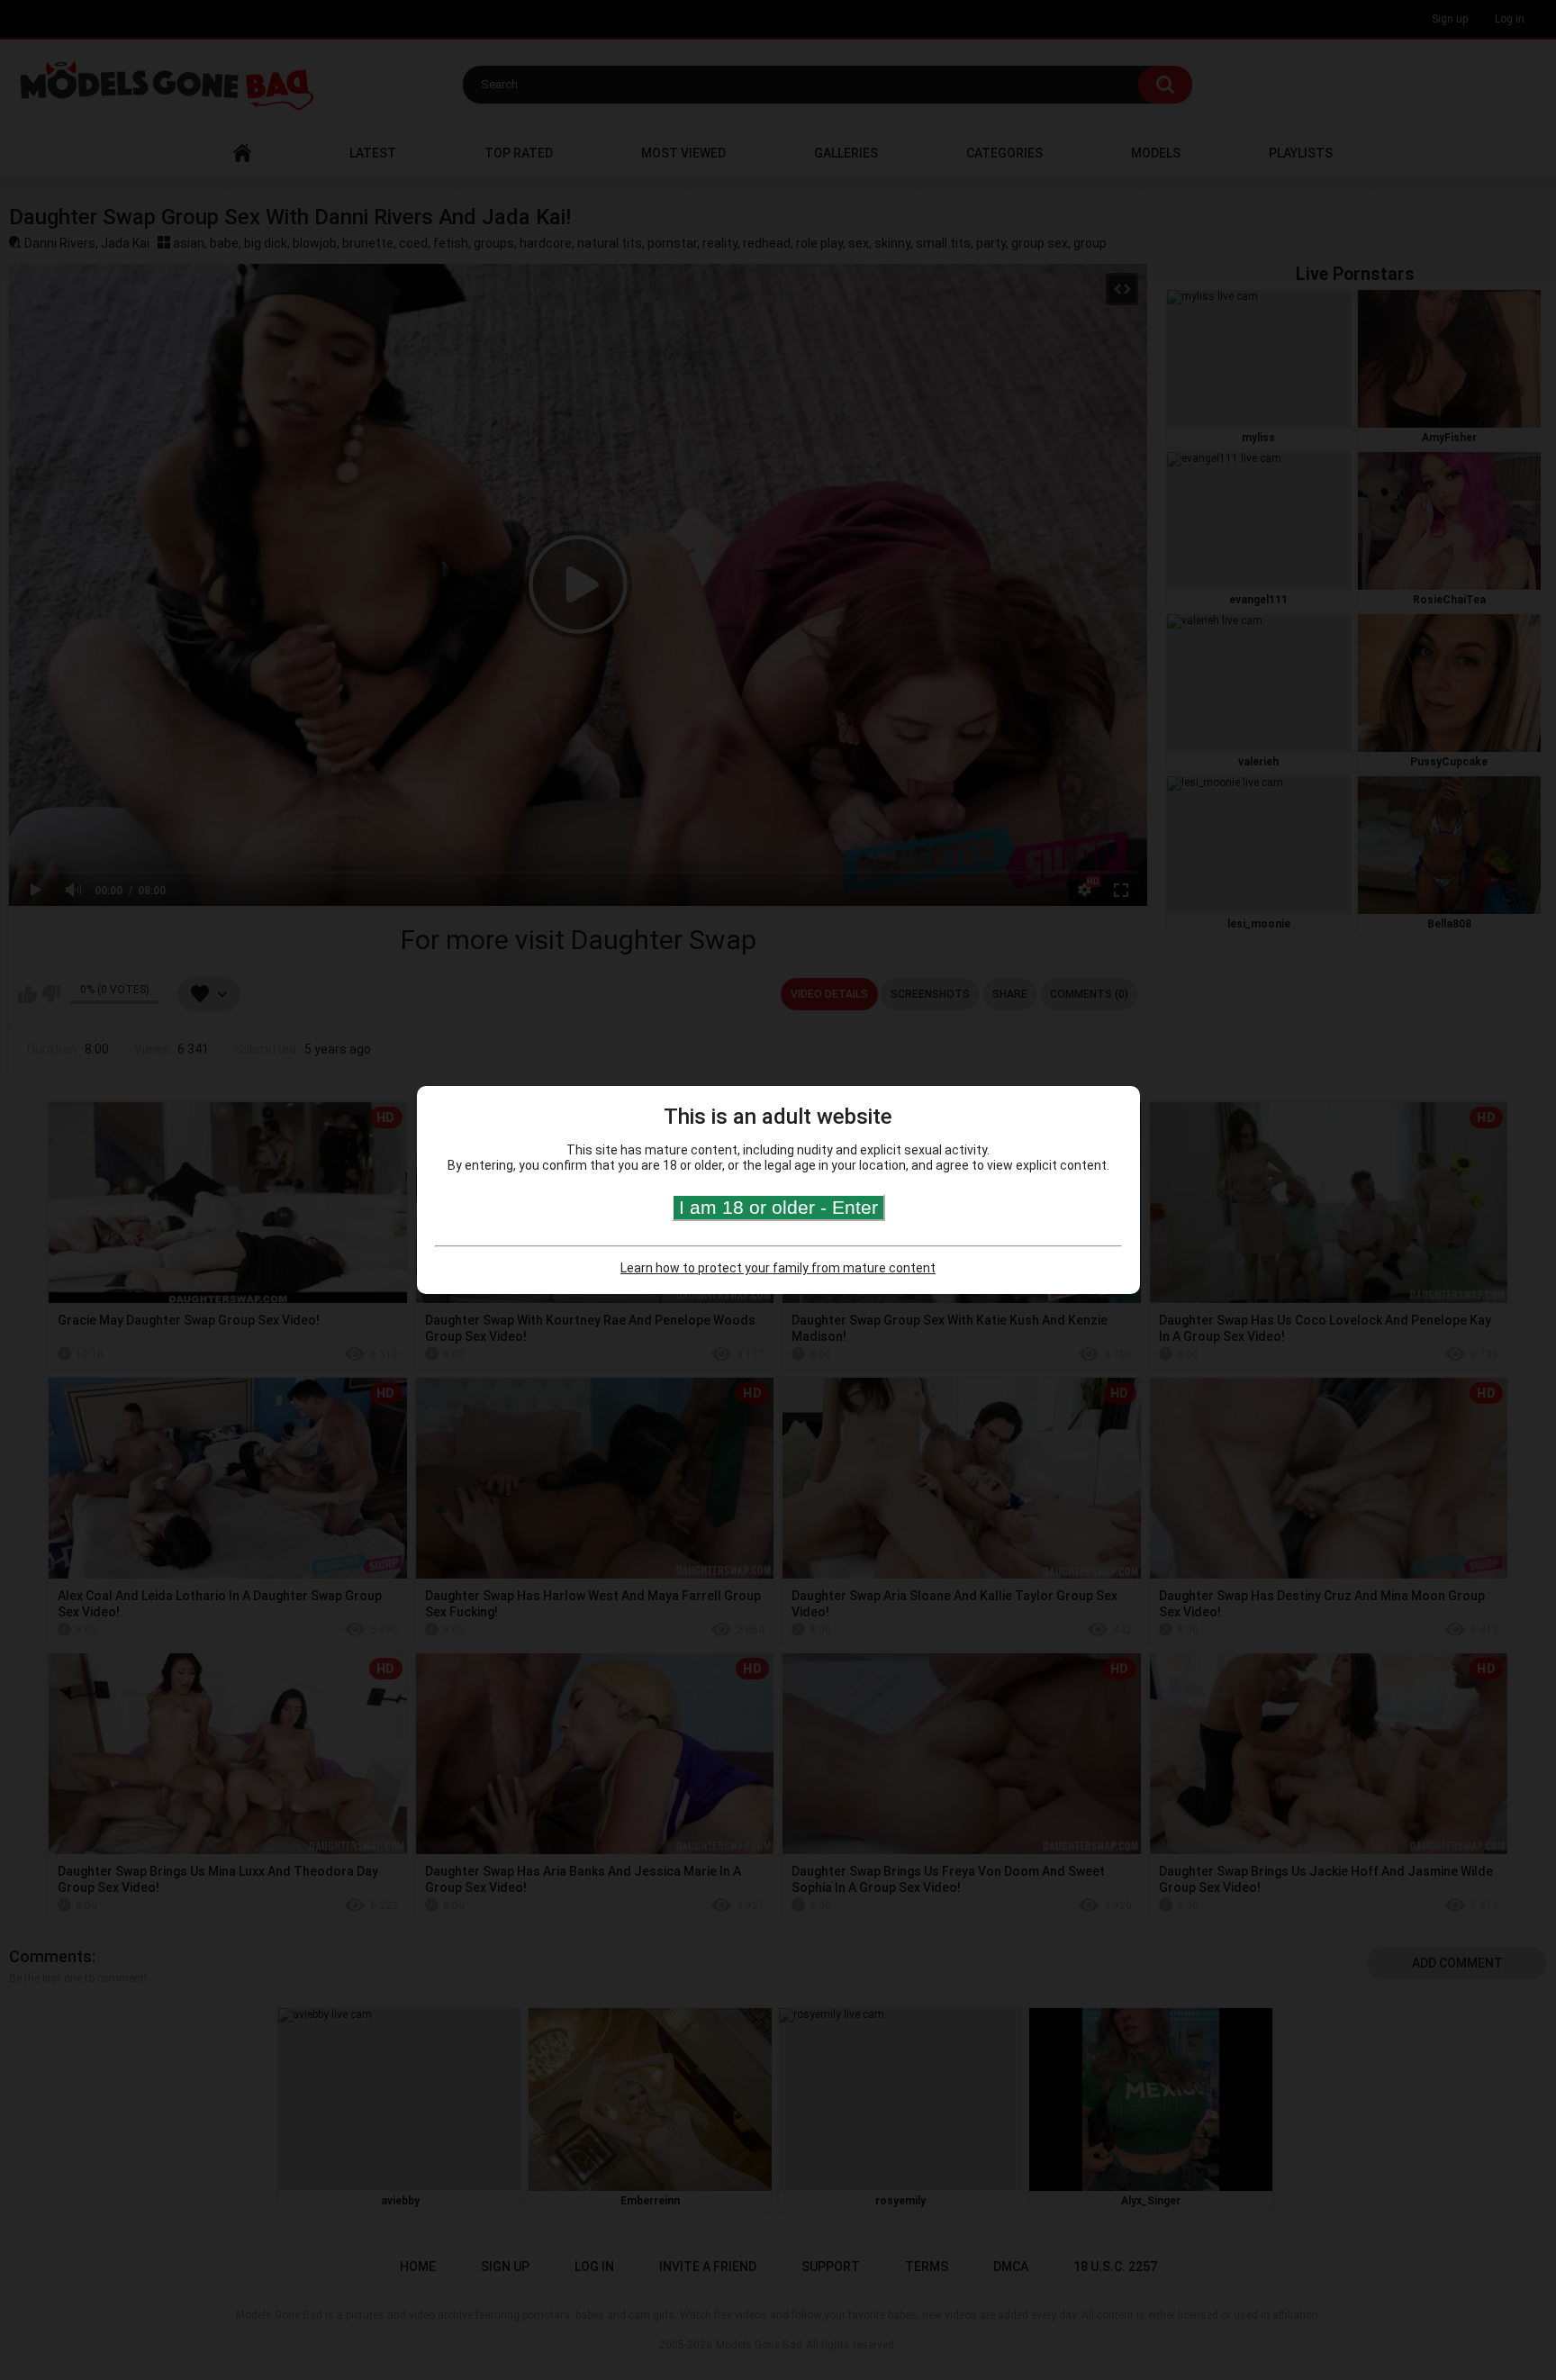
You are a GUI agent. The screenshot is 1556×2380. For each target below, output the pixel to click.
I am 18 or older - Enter (778, 1207)
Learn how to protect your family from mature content (778, 1268)
